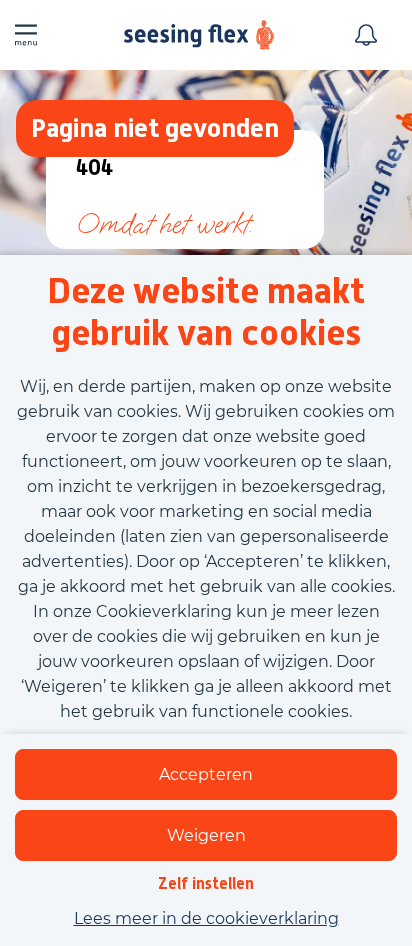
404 (94, 168)
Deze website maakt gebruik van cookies (206, 312)
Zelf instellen (206, 883)
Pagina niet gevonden (155, 127)
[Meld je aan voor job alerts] (366, 35)
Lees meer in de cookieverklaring (206, 918)
